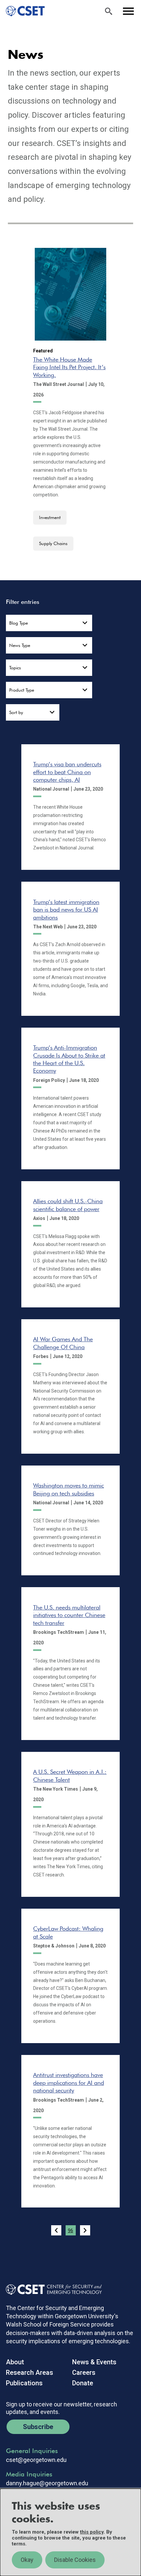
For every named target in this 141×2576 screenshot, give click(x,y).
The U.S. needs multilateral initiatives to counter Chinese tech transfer (69, 1615)
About (15, 2362)
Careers (84, 2373)
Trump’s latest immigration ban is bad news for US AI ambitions (66, 910)
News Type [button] (20, 645)
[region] (70, 2532)
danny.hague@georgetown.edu (47, 2483)
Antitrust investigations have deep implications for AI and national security (69, 2083)
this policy (92, 2532)
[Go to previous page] (56, 2230)
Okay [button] (27, 2560)
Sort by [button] (16, 712)
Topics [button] (15, 668)
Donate (83, 2383)
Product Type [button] (22, 690)
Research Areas (30, 2373)
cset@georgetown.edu (36, 2460)
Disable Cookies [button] (75, 2560)
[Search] (109, 11)
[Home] (22, 11)
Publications (24, 2383)
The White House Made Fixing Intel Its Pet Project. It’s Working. (69, 367)
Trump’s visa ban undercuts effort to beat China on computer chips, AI (67, 772)
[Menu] (128, 11)
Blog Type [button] (19, 623)
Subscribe (38, 2427)
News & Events (94, 2362)
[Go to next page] (85, 2230)
